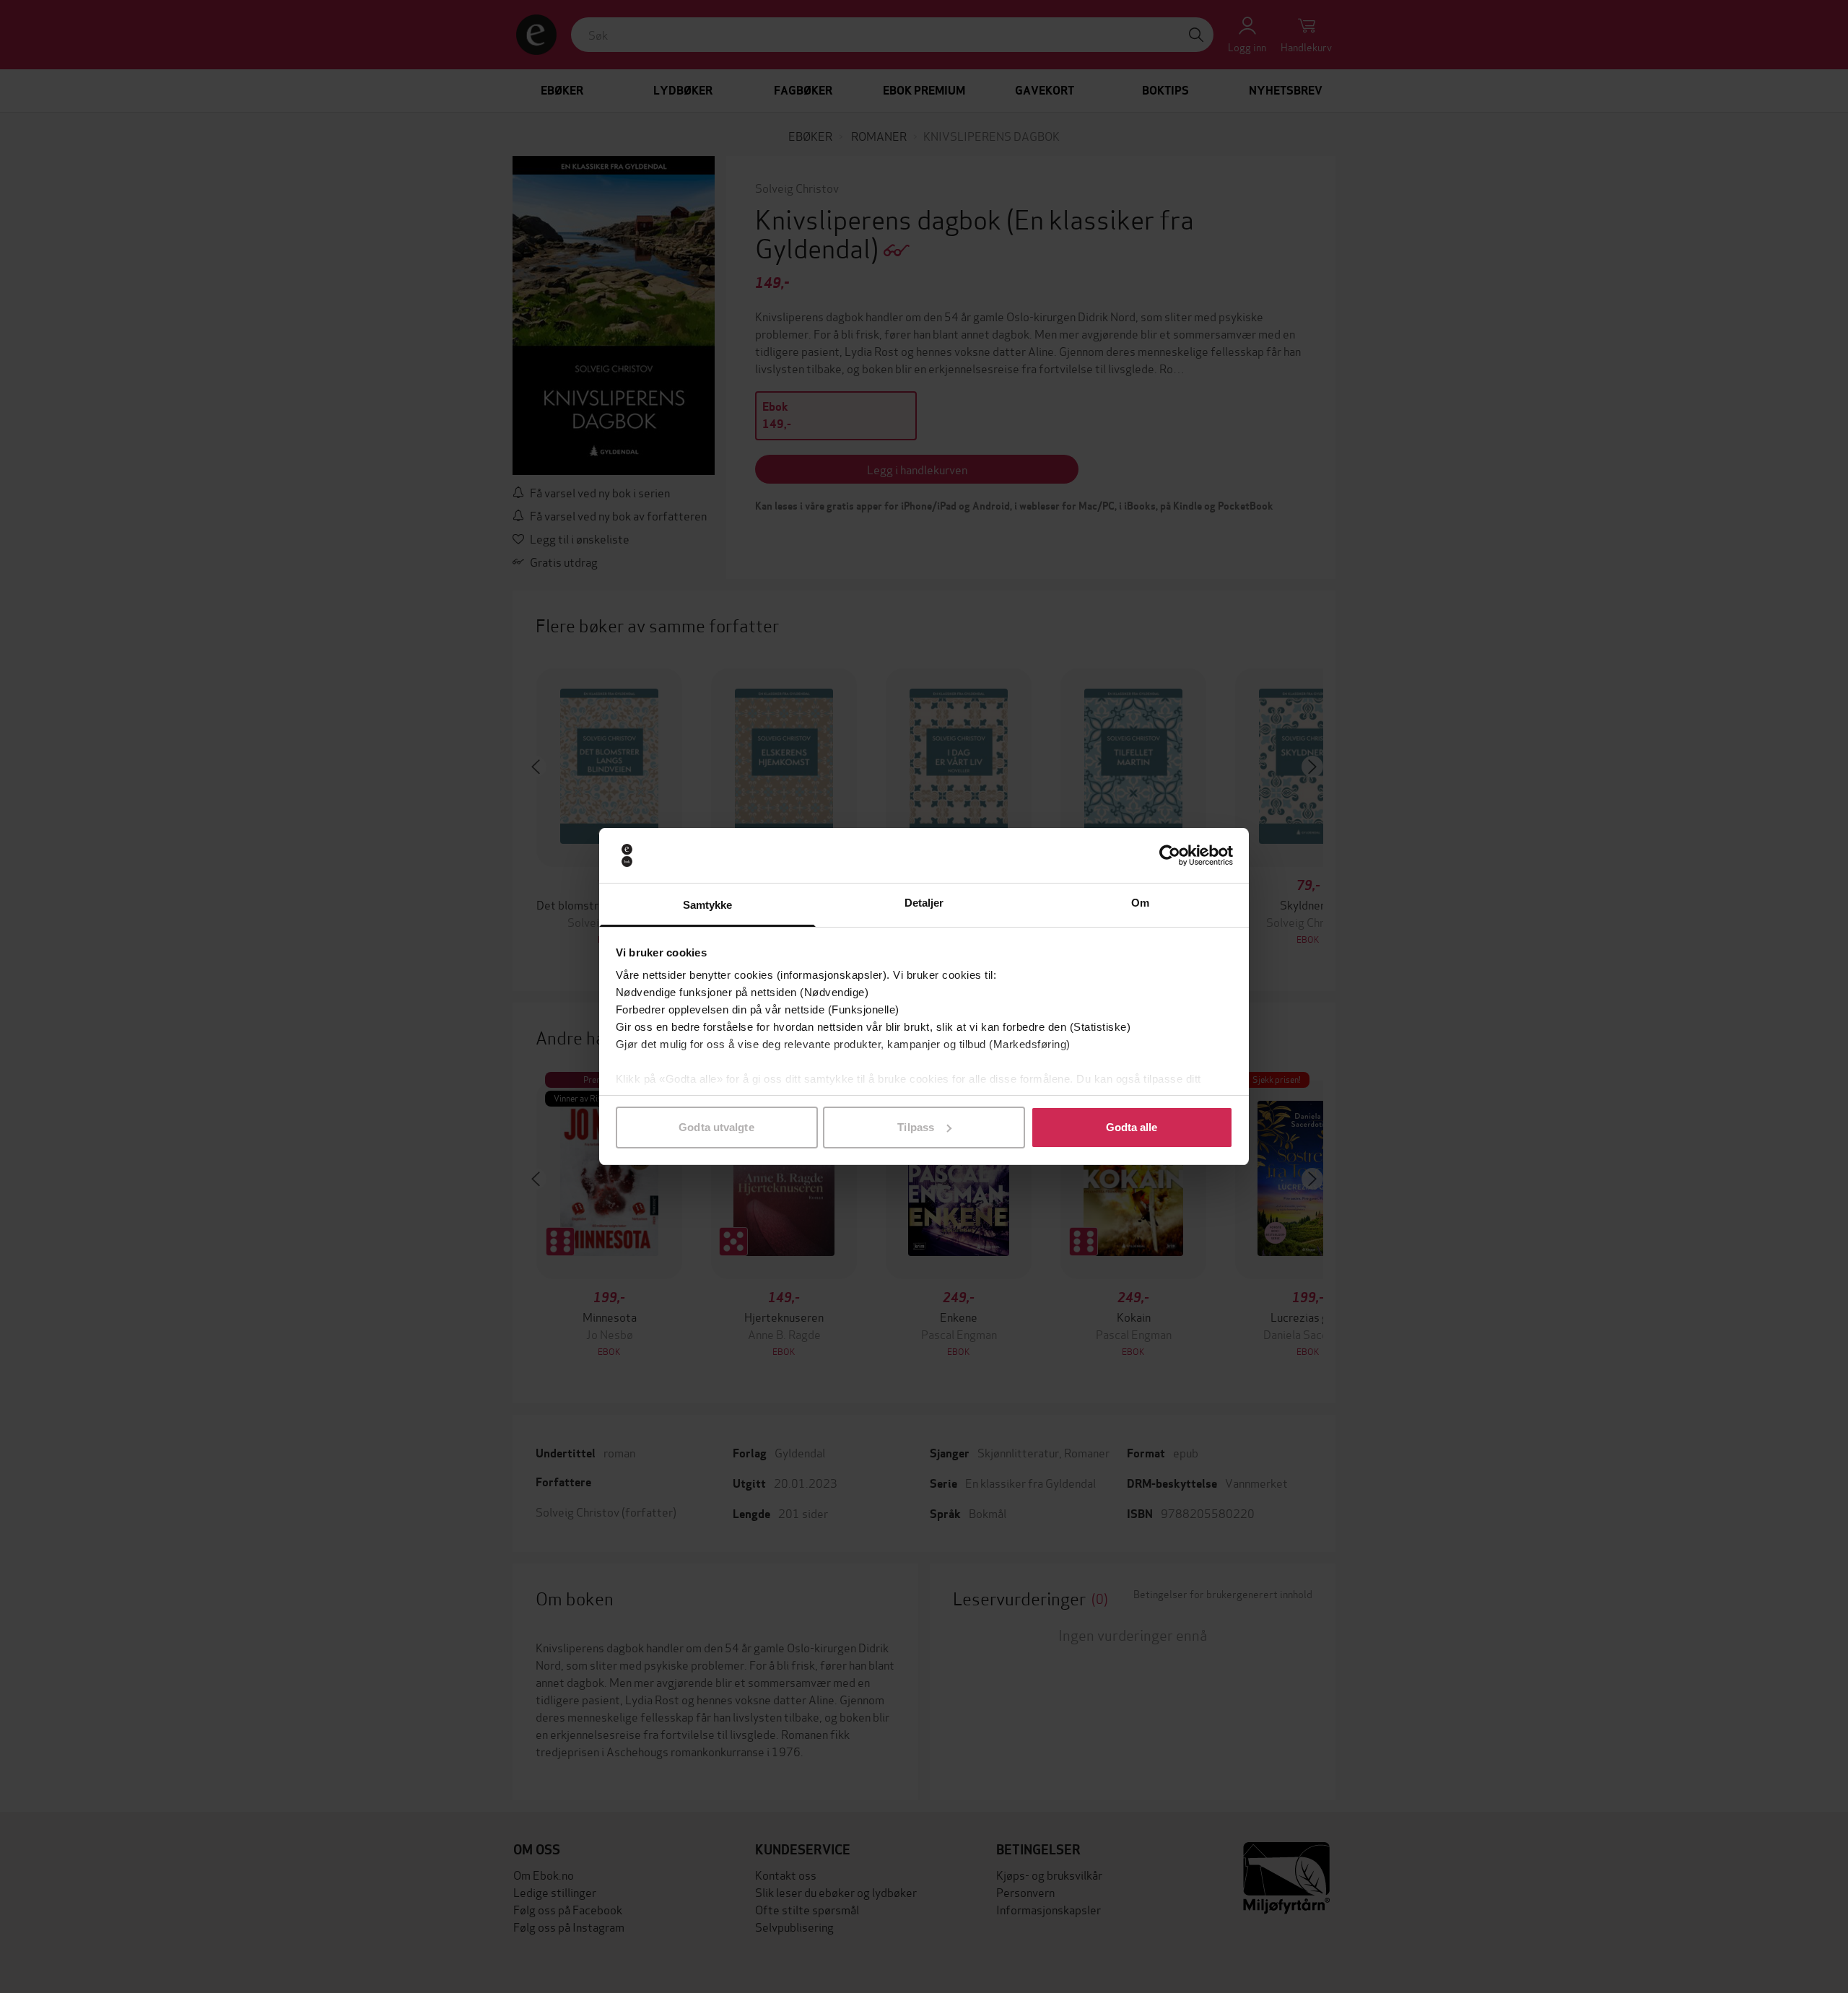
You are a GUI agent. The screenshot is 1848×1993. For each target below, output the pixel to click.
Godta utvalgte (716, 1127)
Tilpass (916, 1127)
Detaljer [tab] (924, 903)
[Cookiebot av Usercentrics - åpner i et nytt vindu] (1170, 855)
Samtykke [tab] (708, 905)
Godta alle (1132, 1127)
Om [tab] (1140, 903)
